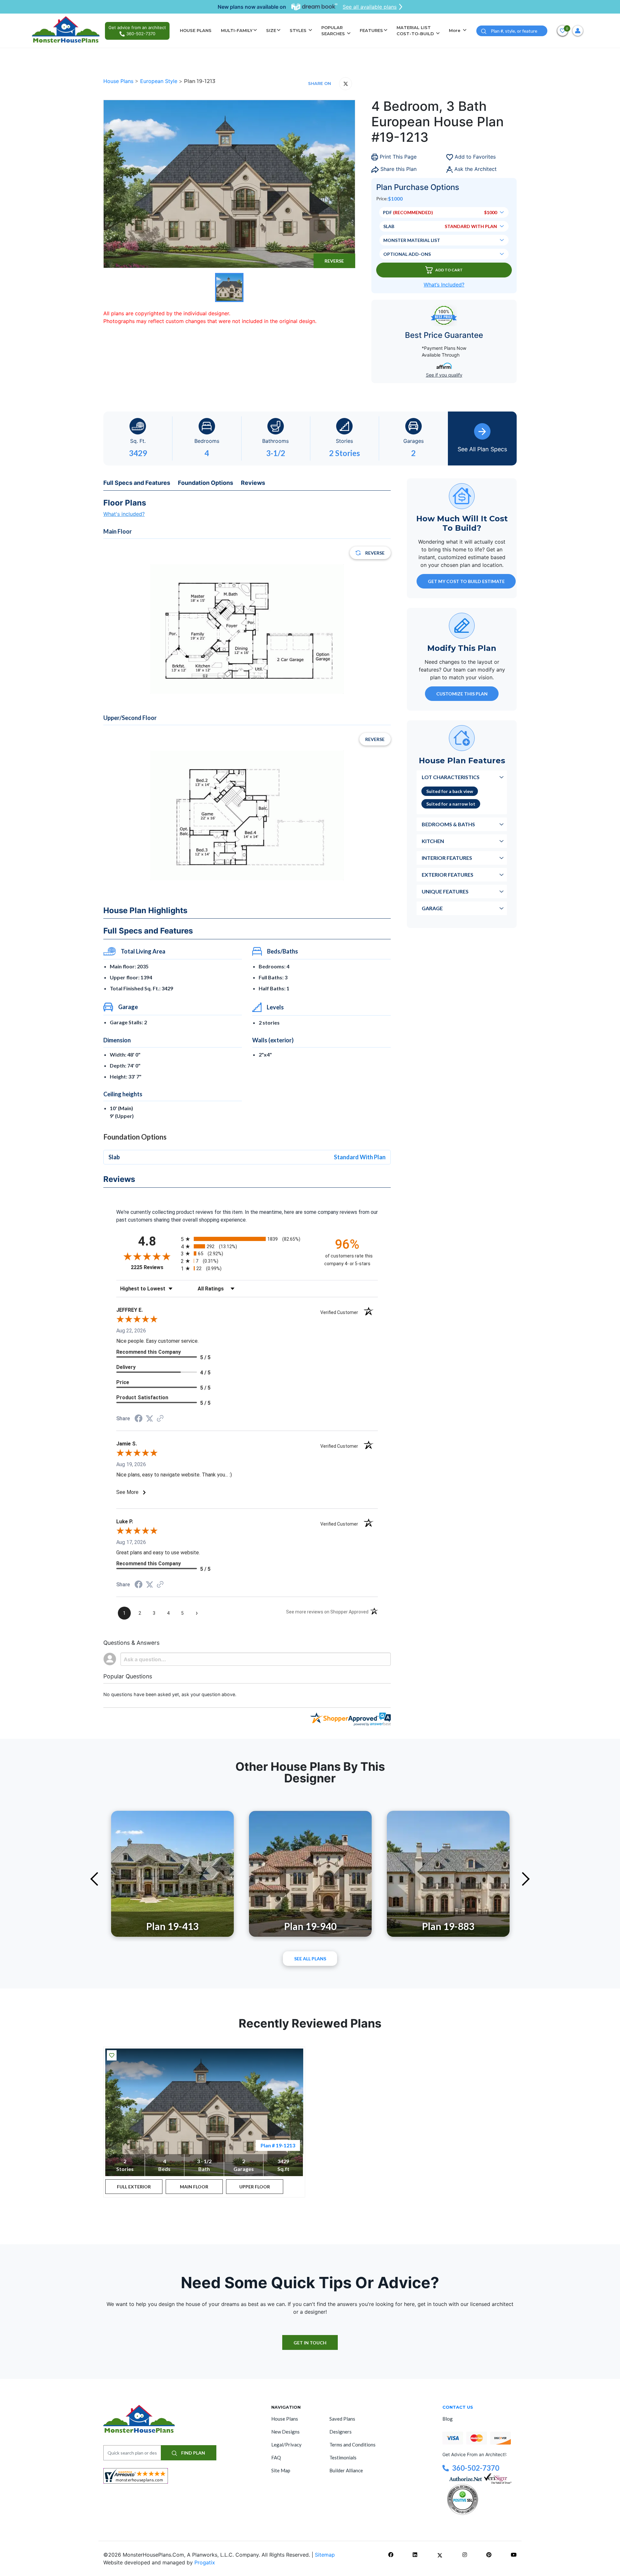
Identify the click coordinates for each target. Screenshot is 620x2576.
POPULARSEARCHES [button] (334, 31)
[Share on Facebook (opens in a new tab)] (139, 1419)
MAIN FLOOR (194, 2187)
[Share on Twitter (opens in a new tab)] (150, 1418)
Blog (448, 2419)
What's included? (124, 514)
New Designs (285, 2432)
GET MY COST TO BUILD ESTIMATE (466, 581)
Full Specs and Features (137, 483)
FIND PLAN (193, 2453)
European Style (160, 81)
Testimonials (343, 2457)
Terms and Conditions (352, 2445)
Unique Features (445, 891)
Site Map (281, 2470)
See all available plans (370, 7)
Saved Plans (342, 2419)
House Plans (119, 81)
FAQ (276, 2457)
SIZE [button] (271, 30)
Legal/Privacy (286, 2445)
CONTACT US (458, 2407)
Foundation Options (206, 483)
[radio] (247, 1239)
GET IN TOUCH (310, 2343)
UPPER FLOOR (255, 2187)
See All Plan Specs (482, 449)
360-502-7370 (476, 2468)
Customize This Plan (462, 693)
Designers (341, 2432)
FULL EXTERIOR (134, 2187)
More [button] (455, 30)
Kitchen (433, 841)
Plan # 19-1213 (278, 2145)
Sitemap (325, 2555)
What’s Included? (444, 285)
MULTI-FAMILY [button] (237, 30)
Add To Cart (449, 270)
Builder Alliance (346, 2470)
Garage (432, 908)
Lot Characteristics (451, 777)
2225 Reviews (154, 1267)
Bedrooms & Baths (448, 824)
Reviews (253, 483)
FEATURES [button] (371, 30)
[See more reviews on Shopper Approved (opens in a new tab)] (160, 1419)
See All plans (310, 1959)
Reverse (334, 261)
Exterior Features (448, 874)
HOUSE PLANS (196, 30)
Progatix (205, 2562)
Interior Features (447, 857)
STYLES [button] (299, 30)
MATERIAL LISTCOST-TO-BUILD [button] (416, 31)
